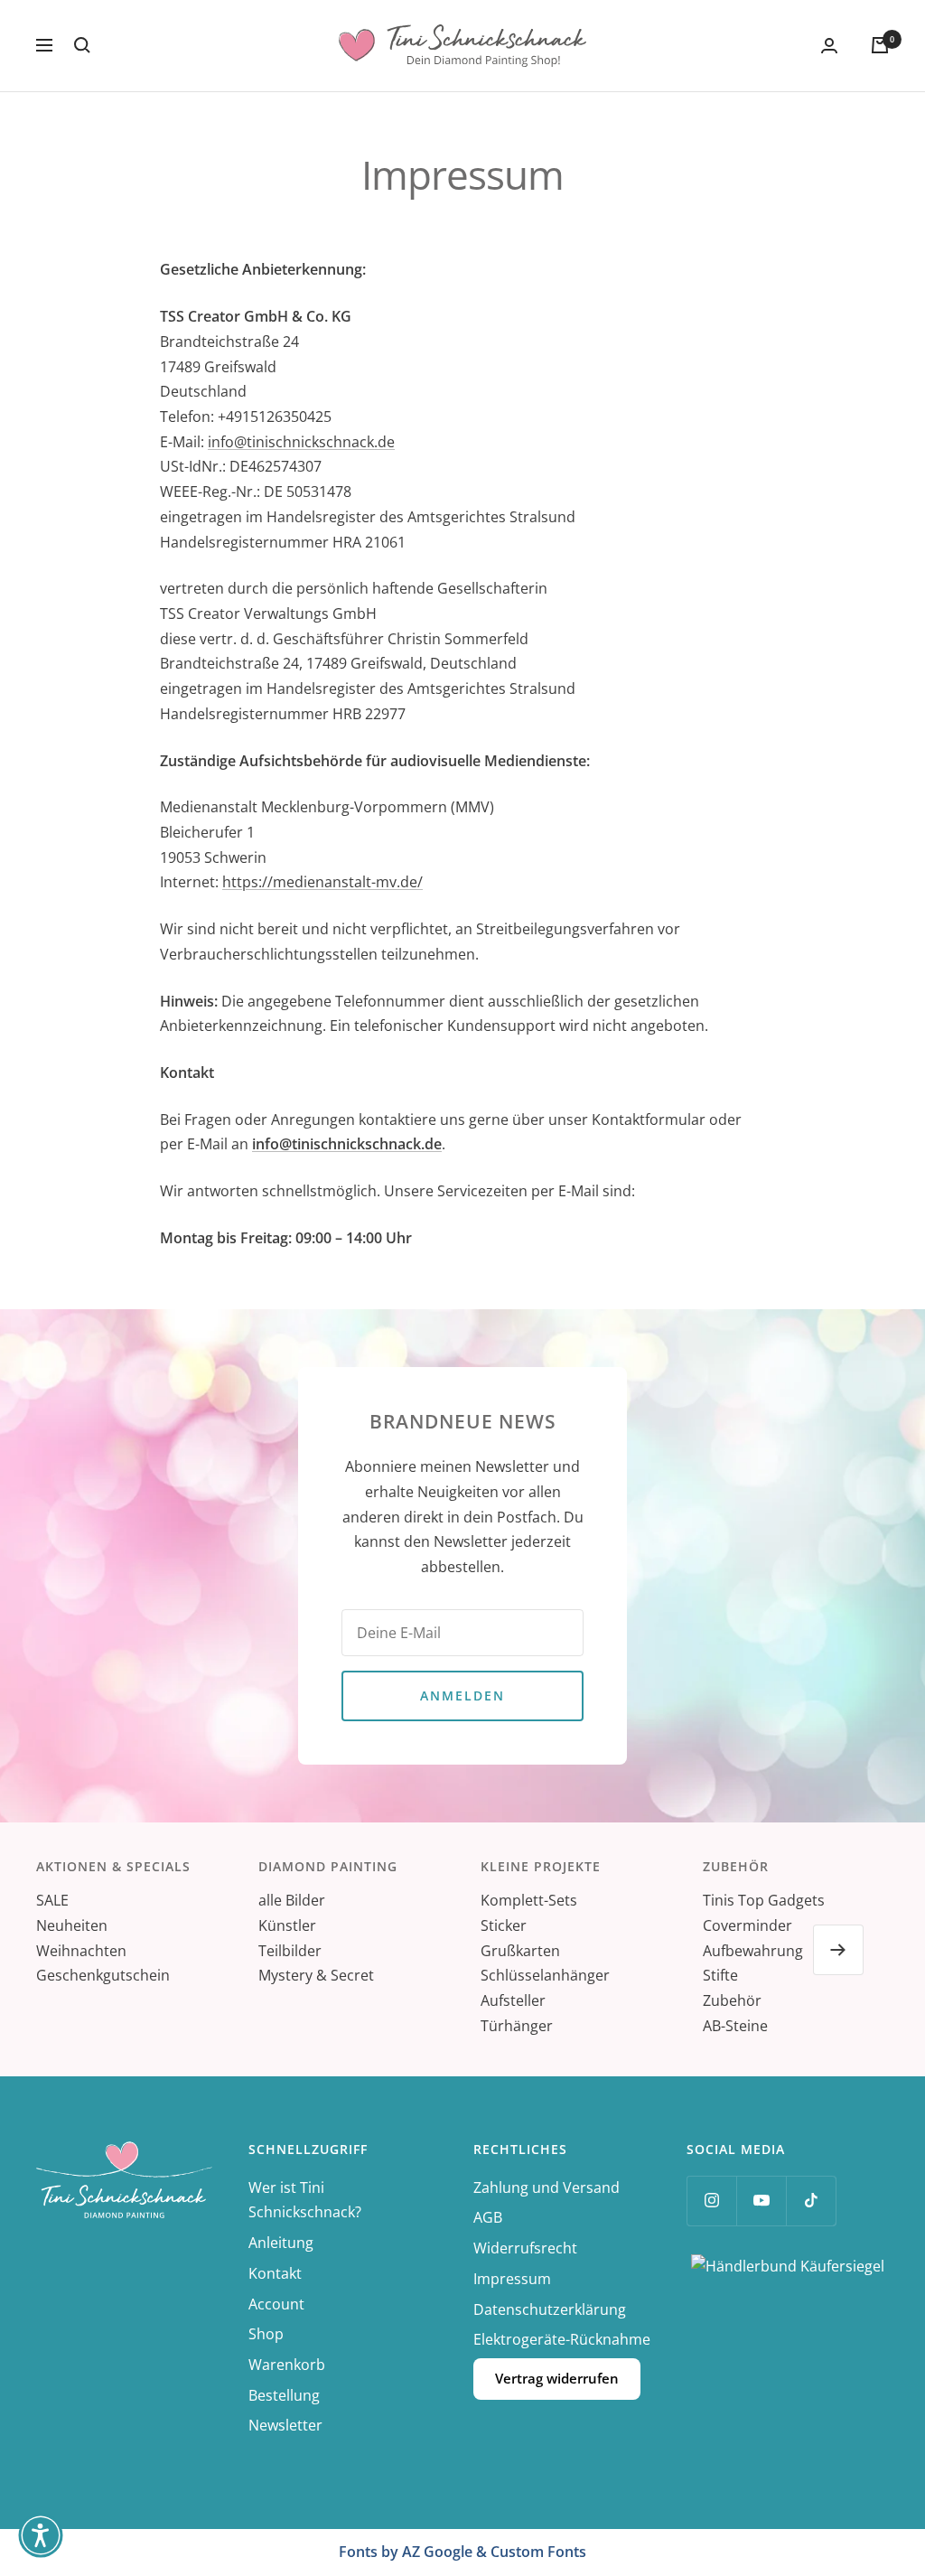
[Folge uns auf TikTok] (811, 2201)
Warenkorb (287, 2365)
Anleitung (281, 2243)
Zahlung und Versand (547, 2187)
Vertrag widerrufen (557, 2378)
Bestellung (284, 2395)
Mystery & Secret (316, 1975)
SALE (52, 1900)
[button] (41, 2535)
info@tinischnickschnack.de (301, 442)
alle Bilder (292, 1900)
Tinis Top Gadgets (764, 1900)
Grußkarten (520, 1951)
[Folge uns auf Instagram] (711, 2201)
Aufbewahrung (753, 1951)
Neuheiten (72, 1925)
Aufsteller (513, 2000)
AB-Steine (735, 2026)
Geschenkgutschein (103, 1975)
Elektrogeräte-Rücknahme (562, 2339)
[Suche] (82, 45)
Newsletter (285, 2425)
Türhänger (517, 2026)
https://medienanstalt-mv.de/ (322, 882)
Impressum (512, 2279)
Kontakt (275, 2273)
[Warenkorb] (880, 45)
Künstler (287, 1925)
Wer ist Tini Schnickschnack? (305, 2200)
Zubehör (732, 2000)
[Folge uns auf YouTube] (761, 2201)
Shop (266, 2334)
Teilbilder (290, 1951)
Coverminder (747, 1925)
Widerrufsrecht (525, 2248)
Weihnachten (81, 1951)
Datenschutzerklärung (550, 2309)
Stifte (720, 1975)
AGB (488, 2217)
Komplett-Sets (529, 1900)
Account (276, 2304)
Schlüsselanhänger (545, 1975)
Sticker (504, 1925)
